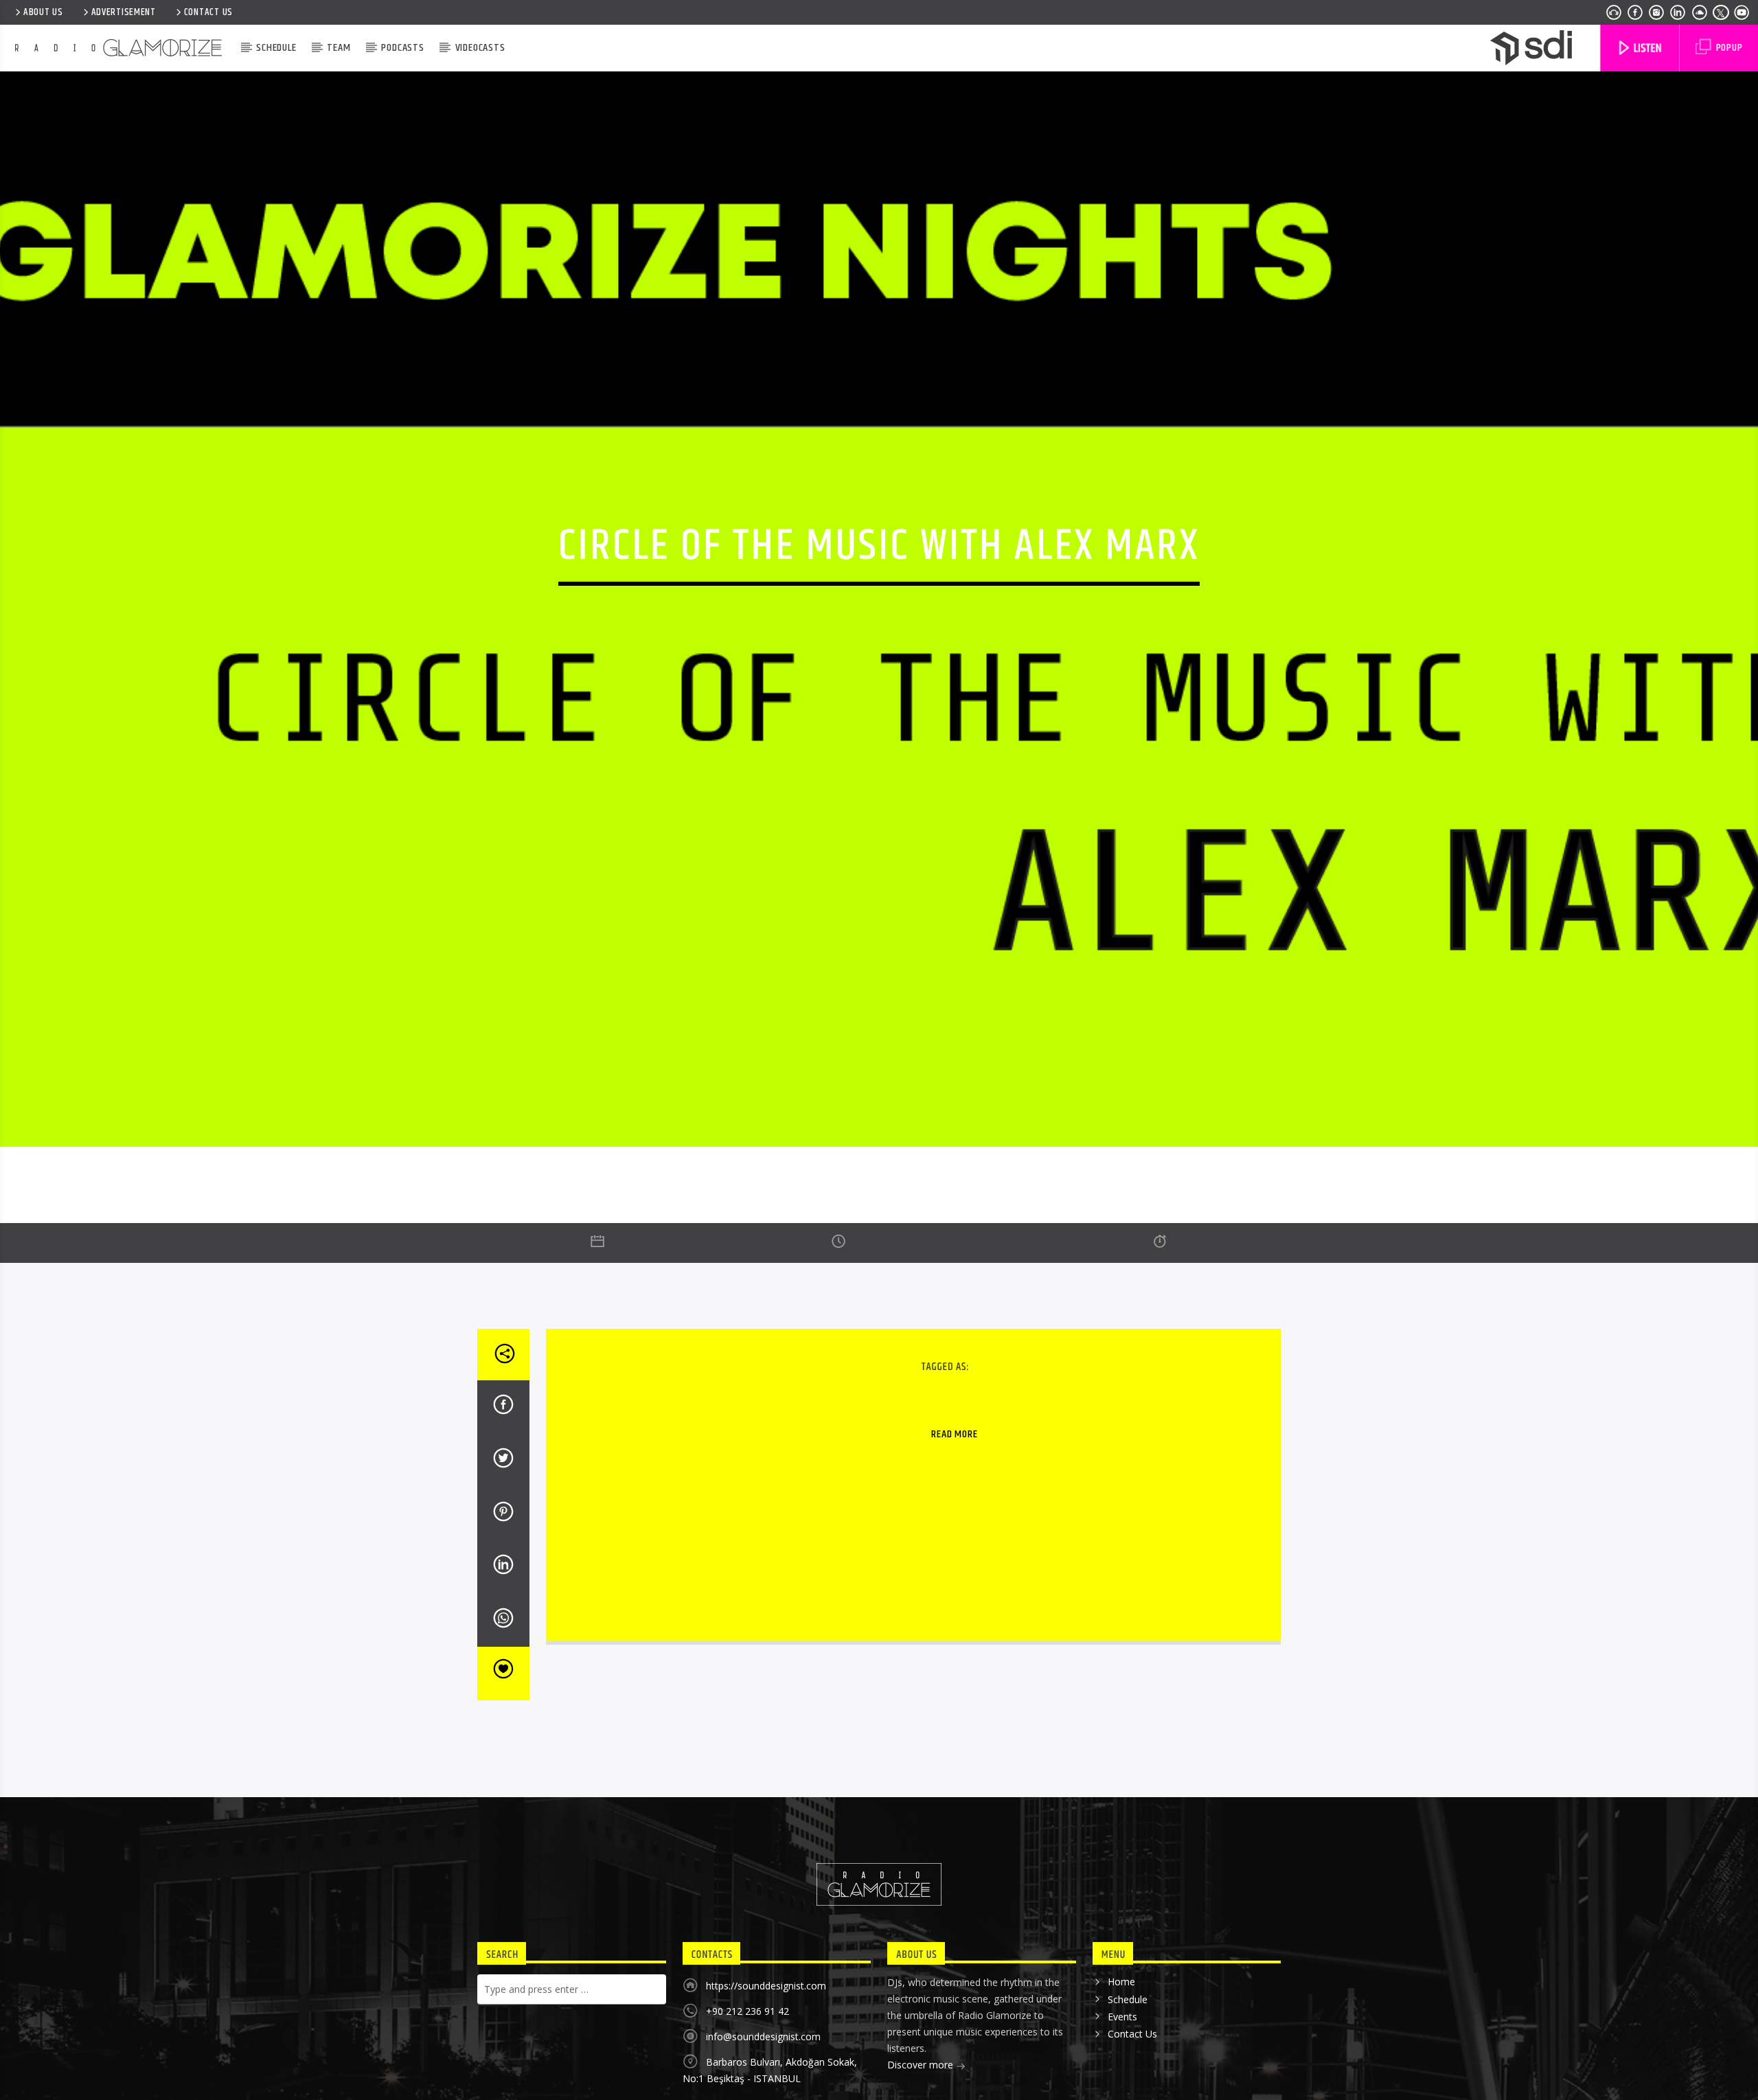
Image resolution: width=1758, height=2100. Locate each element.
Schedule (276, 48)
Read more (954, 1525)
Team (339, 48)
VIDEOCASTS (480, 48)
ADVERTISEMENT (124, 12)
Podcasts (402, 48)
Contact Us (208, 12)
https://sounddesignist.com (766, 2076)
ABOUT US (43, 12)
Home (1121, 2072)
